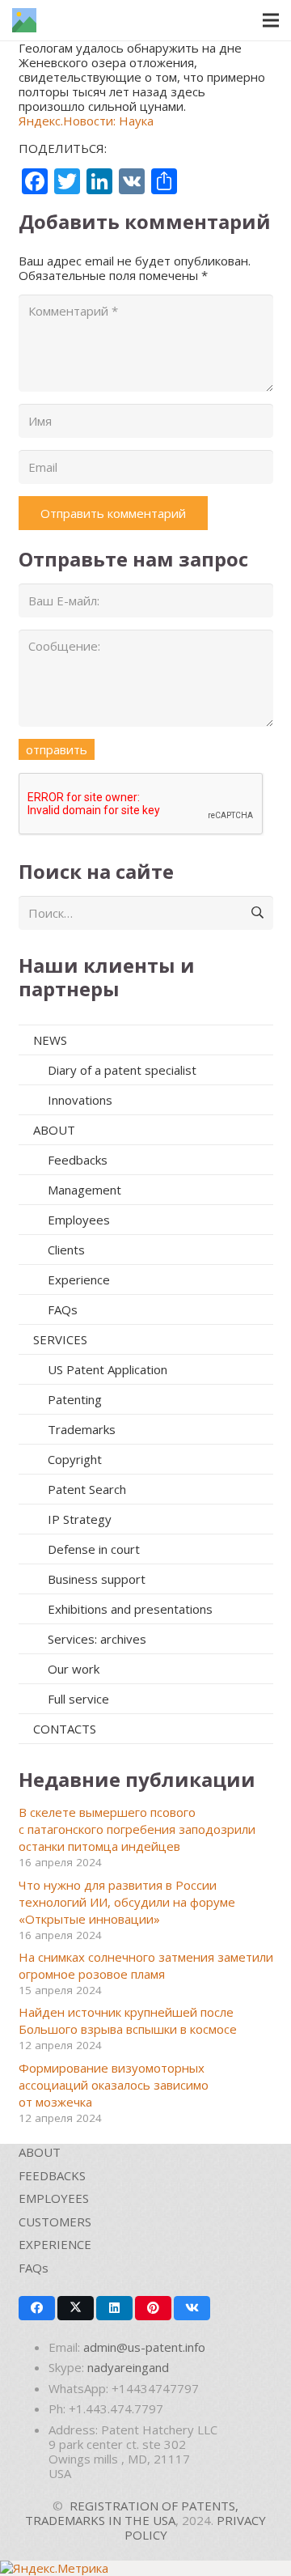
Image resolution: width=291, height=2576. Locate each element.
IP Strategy (80, 1519)
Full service (78, 1699)
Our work (74, 1669)
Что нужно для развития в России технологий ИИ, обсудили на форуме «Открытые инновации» (127, 1902)
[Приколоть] (153, 2308)
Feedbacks (78, 1160)
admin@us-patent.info (144, 2347)
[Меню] (271, 20)
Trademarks (82, 1429)
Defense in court (94, 1549)
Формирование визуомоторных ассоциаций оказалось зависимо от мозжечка (114, 2085)
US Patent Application (108, 1369)
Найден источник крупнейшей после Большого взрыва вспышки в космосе (128, 2020)
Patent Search (87, 1489)
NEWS (50, 1040)
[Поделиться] (37, 2308)
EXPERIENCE (55, 2244)
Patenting (75, 1399)
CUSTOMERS (55, 2222)
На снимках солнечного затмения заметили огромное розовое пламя (146, 1965)
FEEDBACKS (52, 2175)
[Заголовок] (24, 20)
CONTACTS (65, 1729)
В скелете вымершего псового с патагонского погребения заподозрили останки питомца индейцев (137, 1829)
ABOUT (54, 1130)
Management (84, 1190)
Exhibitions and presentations (130, 1609)
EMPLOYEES (54, 2198)
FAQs (63, 1309)
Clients (66, 1250)
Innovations (80, 1100)
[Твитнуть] (76, 2308)
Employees (79, 1220)
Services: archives (97, 1639)
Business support (97, 1579)
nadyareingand (128, 2367)
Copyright (75, 1459)
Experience (79, 1280)
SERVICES (60, 1339)
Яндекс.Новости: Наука (86, 121)
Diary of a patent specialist (122, 1070)
